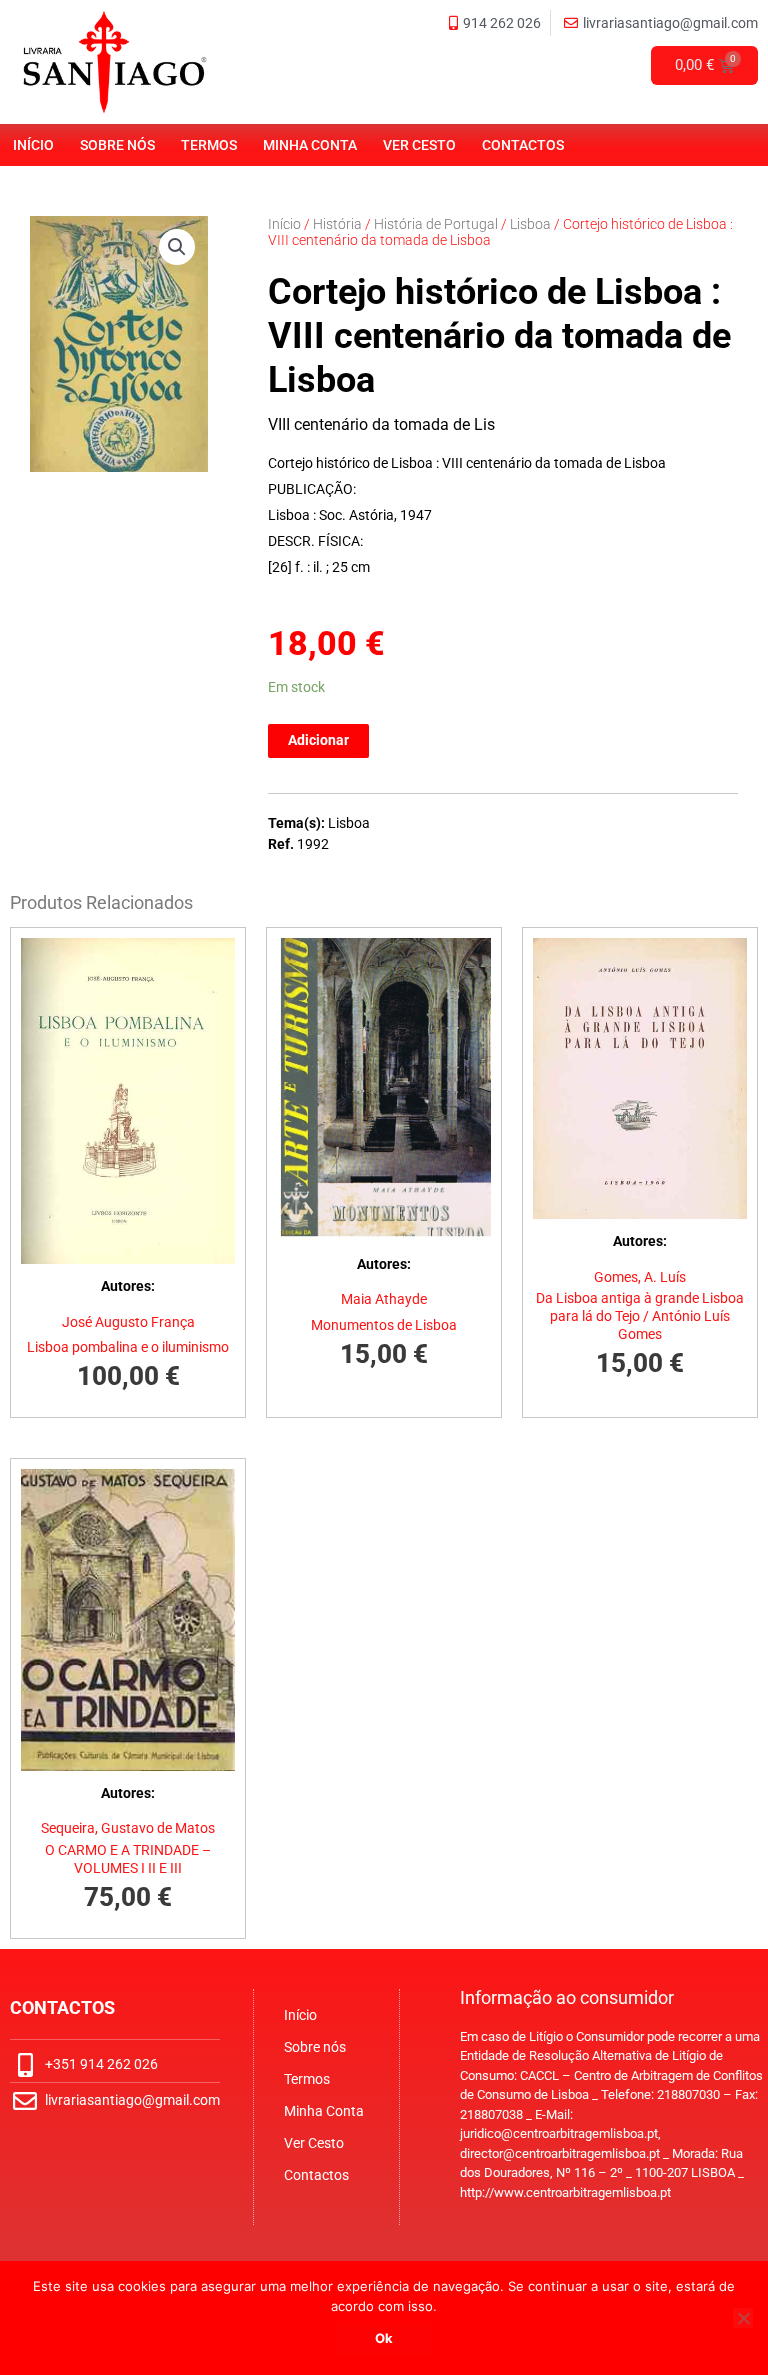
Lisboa (530, 224)
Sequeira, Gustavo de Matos (128, 1828)
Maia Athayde (384, 1299)
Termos (209, 145)
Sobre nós (117, 145)
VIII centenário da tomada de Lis (381, 424)
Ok (384, 2338)
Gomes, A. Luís (640, 1277)
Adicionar (318, 740)
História (337, 224)
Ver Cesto (419, 145)
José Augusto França (128, 1322)
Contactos (523, 145)
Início (33, 145)
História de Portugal (436, 224)
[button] (177, 247)
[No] (743, 2318)
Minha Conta (310, 145)
